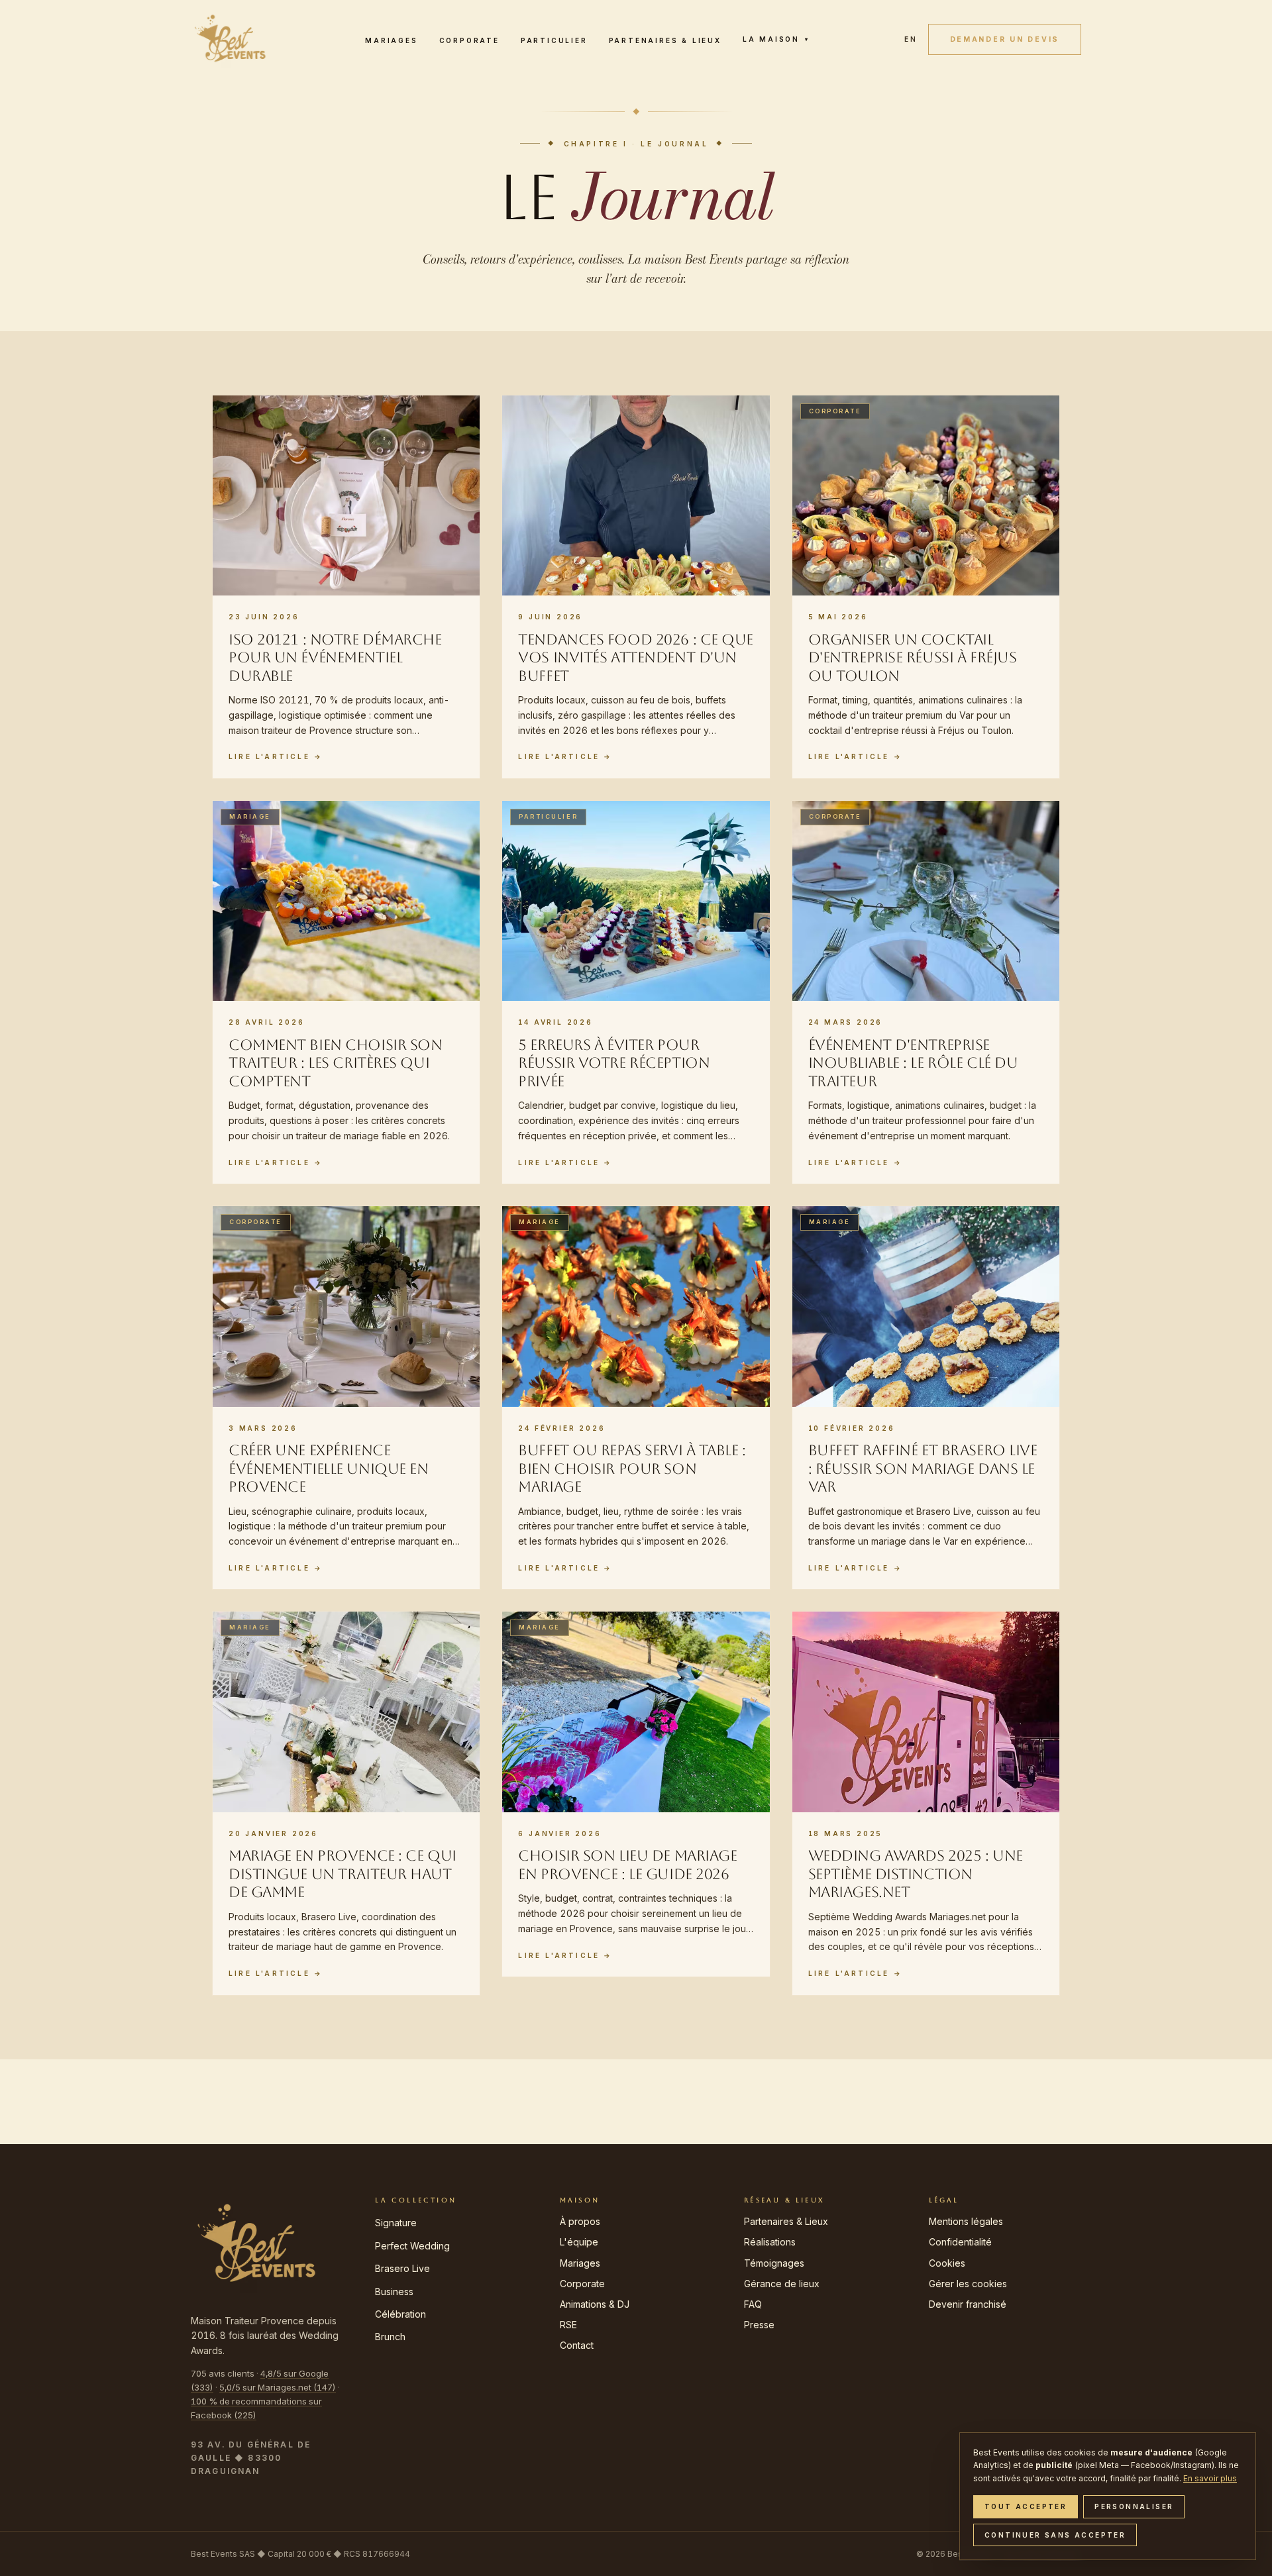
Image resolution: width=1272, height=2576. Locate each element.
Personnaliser (1134, 2506)
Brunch (390, 2337)
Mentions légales (966, 2221)
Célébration (400, 2314)
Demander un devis (1005, 39)
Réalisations (770, 2242)
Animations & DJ (595, 2304)
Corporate (469, 40)
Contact (577, 2345)
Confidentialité (960, 2242)
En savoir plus (1210, 2478)
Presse (759, 2325)
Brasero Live (402, 2268)
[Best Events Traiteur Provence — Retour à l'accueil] (231, 39)
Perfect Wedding (412, 2246)
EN (911, 39)
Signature (396, 2223)
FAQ (753, 2304)
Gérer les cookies (968, 2284)
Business (394, 2292)
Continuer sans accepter (1055, 2535)
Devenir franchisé (968, 2304)
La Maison (776, 39)
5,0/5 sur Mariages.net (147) (278, 2387)
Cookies (947, 2263)
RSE (568, 2325)
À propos (580, 2221)
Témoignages (774, 2263)
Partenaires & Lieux (665, 40)
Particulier (554, 40)
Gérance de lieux (782, 2284)
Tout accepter (1026, 2506)
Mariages (391, 40)
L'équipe (579, 2242)
